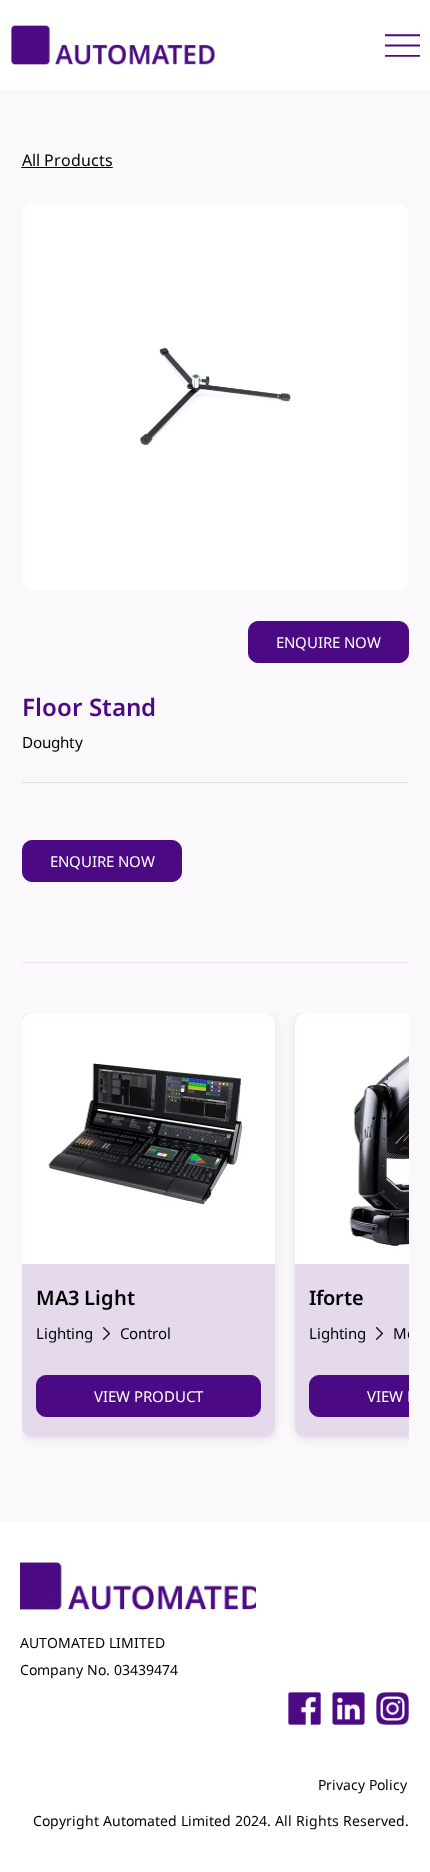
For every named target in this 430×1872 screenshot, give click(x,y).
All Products (67, 160)
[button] (328, 642)
